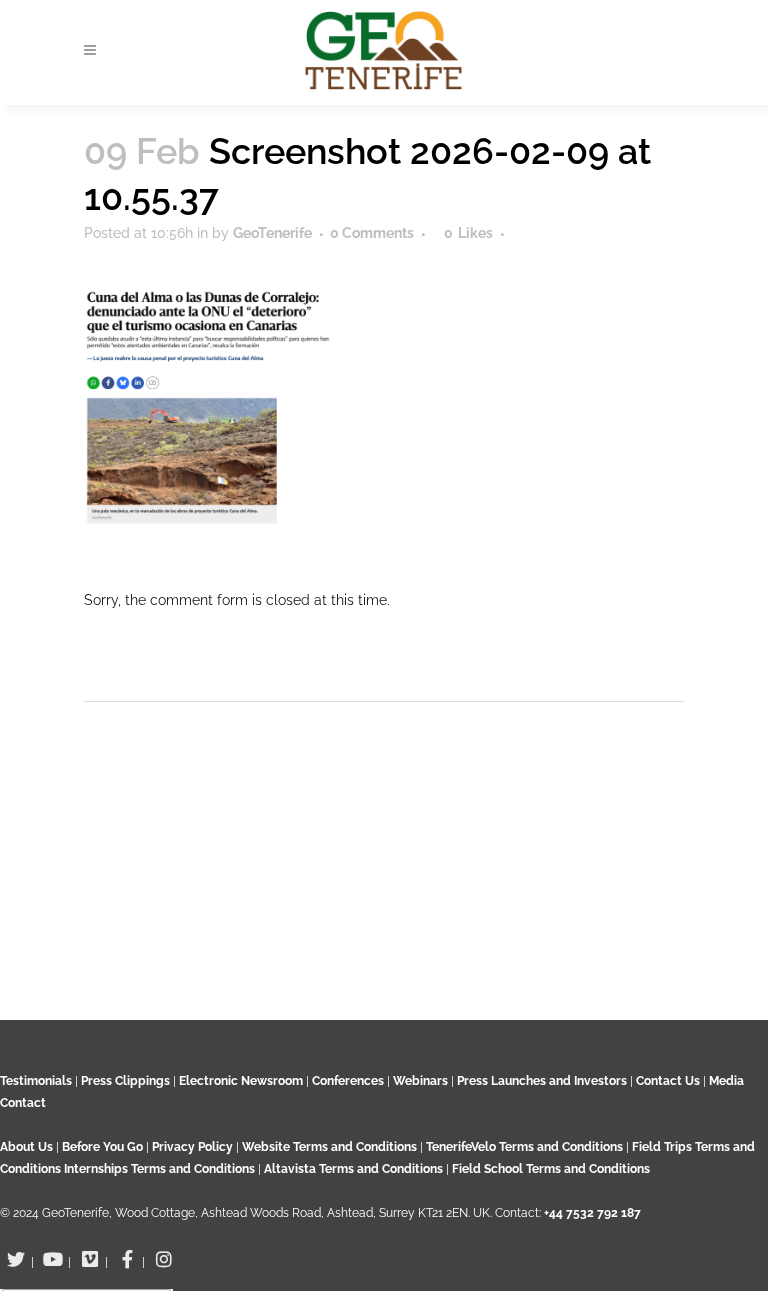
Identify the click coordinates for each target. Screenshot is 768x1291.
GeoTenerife (272, 233)
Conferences (348, 1081)
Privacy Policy (192, 1147)
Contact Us (668, 1081)
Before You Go (101, 1147)
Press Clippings (125, 1081)
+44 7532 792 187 (592, 1213)
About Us (26, 1147)
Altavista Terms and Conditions (353, 1169)
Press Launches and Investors (542, 1081)
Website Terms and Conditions (331, 1147)
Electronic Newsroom (241, 1081)
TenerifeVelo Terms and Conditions (526, 1147)
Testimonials (36, 1081)
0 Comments (372, 233)
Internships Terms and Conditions (161, 1169)
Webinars (420, 1081)
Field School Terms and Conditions (551, 1169)
